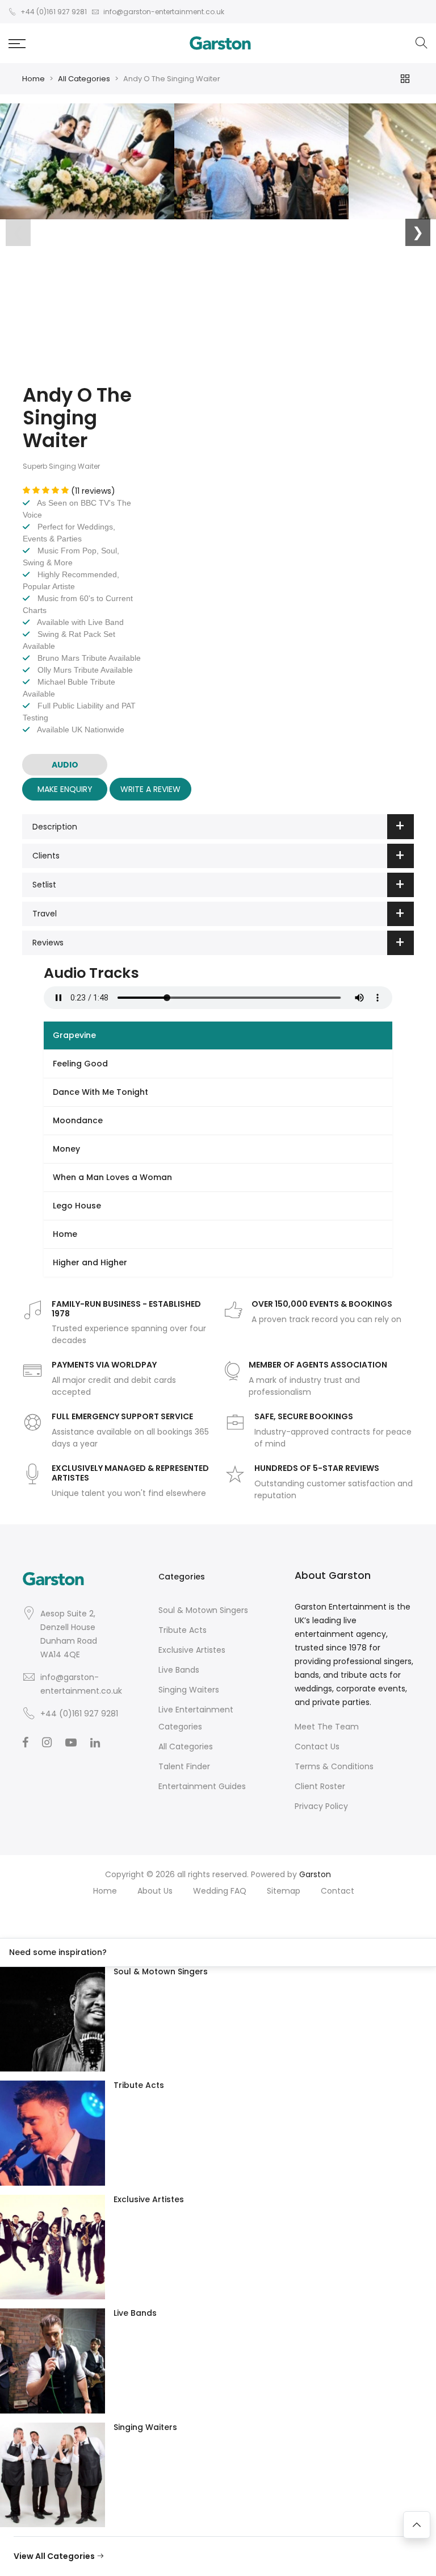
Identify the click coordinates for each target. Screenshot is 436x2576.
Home (33, 79)
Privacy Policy (321, 1806)
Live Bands (179, 1670)
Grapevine (74, 1035)
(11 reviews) (93, 491)
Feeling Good (80, 1064)
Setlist (44, 885)
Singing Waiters (189, 1690)
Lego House (77, 1206)
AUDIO (65, 765)
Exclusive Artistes (192, 1650)
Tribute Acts (183, 1630)
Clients (46, 856)
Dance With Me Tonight (100, 1092)
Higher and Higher (90, 1262)
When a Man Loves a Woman (112, 1177)
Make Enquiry (65, 789)
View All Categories (55, 2556)
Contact (338, 1891)
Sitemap (284, 1891)
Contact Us (317, 1746)
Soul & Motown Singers (203, 1610)
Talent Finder (184, 1766)
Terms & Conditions (334, 1766)
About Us (155, 1891)
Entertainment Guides (202, 1786)
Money (66, 1149)
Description (55, 827)
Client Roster (320, 1786)
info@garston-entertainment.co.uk (81, 1684)
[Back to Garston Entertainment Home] (220, 43)
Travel (45, 914)
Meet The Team (327, 1727)
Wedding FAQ (220, 1891)
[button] (17, 43)
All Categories (84, 79)
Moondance (78, 1120)
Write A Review (150, 789)
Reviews (48, 943)
